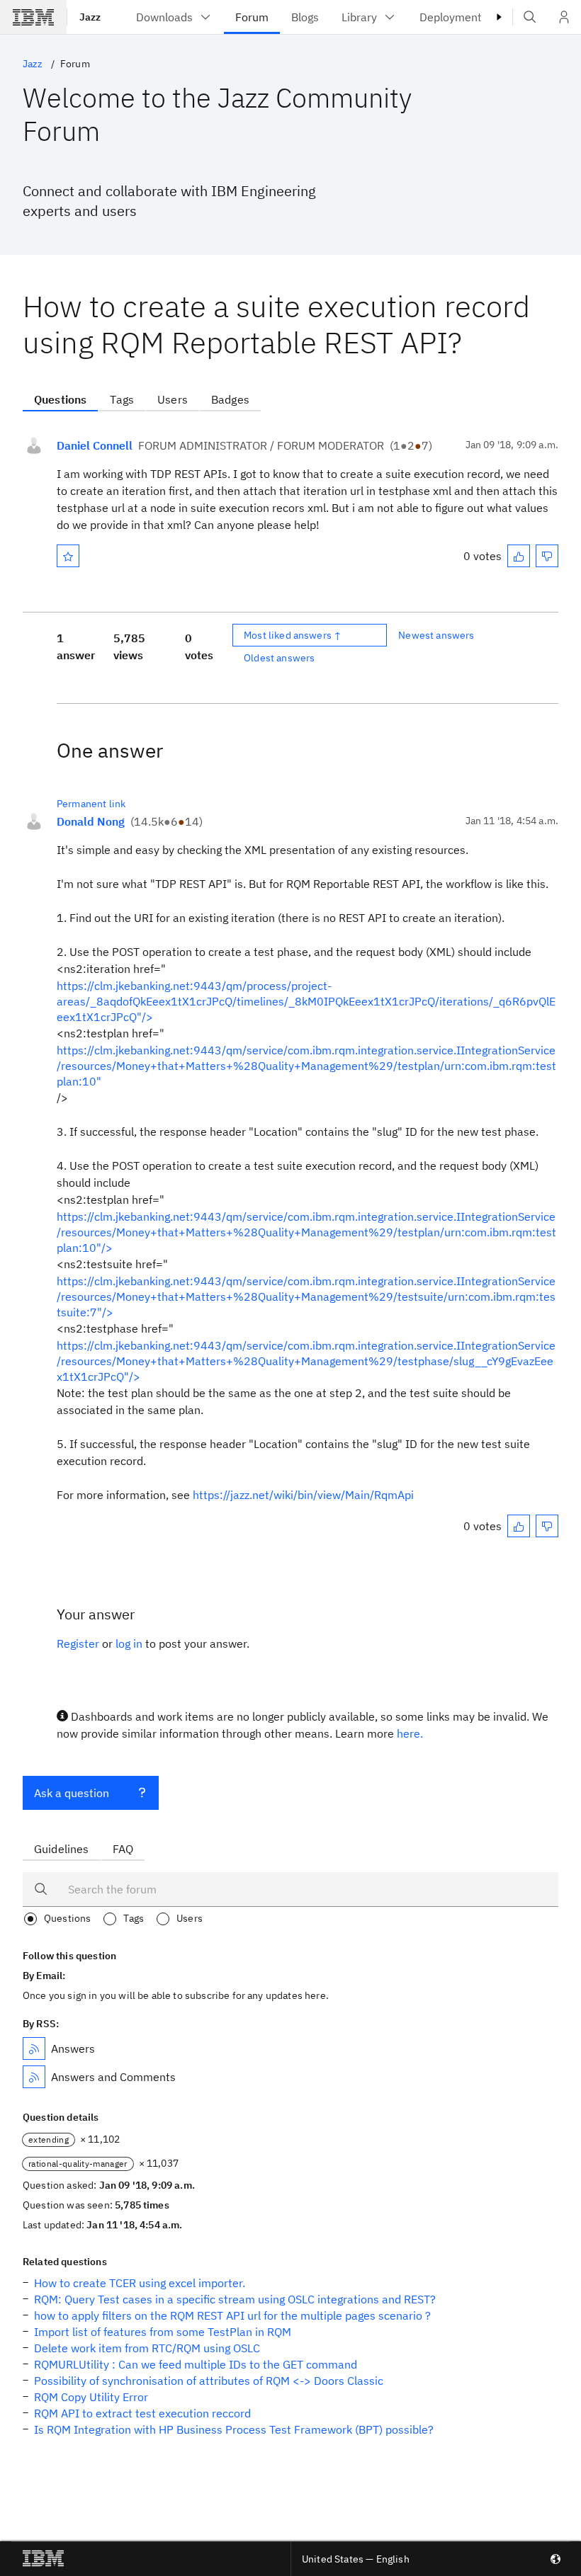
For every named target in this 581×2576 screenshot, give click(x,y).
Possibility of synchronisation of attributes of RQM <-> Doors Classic (209, 2381)
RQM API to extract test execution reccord (142, 2413)
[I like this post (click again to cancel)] (519, 556)
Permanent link (91, 804)
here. (410, 1733)
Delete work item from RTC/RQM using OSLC (147, 2348)
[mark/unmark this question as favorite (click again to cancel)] (68, 556)
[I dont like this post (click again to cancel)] (547, 556)
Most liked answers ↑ (293, 635)
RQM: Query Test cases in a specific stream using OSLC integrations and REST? (235, 2299)
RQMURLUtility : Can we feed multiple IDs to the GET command (196, 2364)
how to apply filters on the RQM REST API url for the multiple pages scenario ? (232, 2315)
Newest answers (436, 635)
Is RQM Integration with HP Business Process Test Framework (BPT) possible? (234, 2429)
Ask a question (72, 1793)
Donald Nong (91, 821)
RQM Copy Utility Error (91, 2397)
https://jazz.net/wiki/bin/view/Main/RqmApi (303, 1495)
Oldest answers (279, 658)
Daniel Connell (95, 445)
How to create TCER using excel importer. (140, 2283)
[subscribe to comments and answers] (34, 2077)
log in (129, 1643)
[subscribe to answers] (34, 2048)
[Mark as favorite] (68, 556)
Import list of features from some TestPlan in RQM (163, 2332)
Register (78, 1643)
